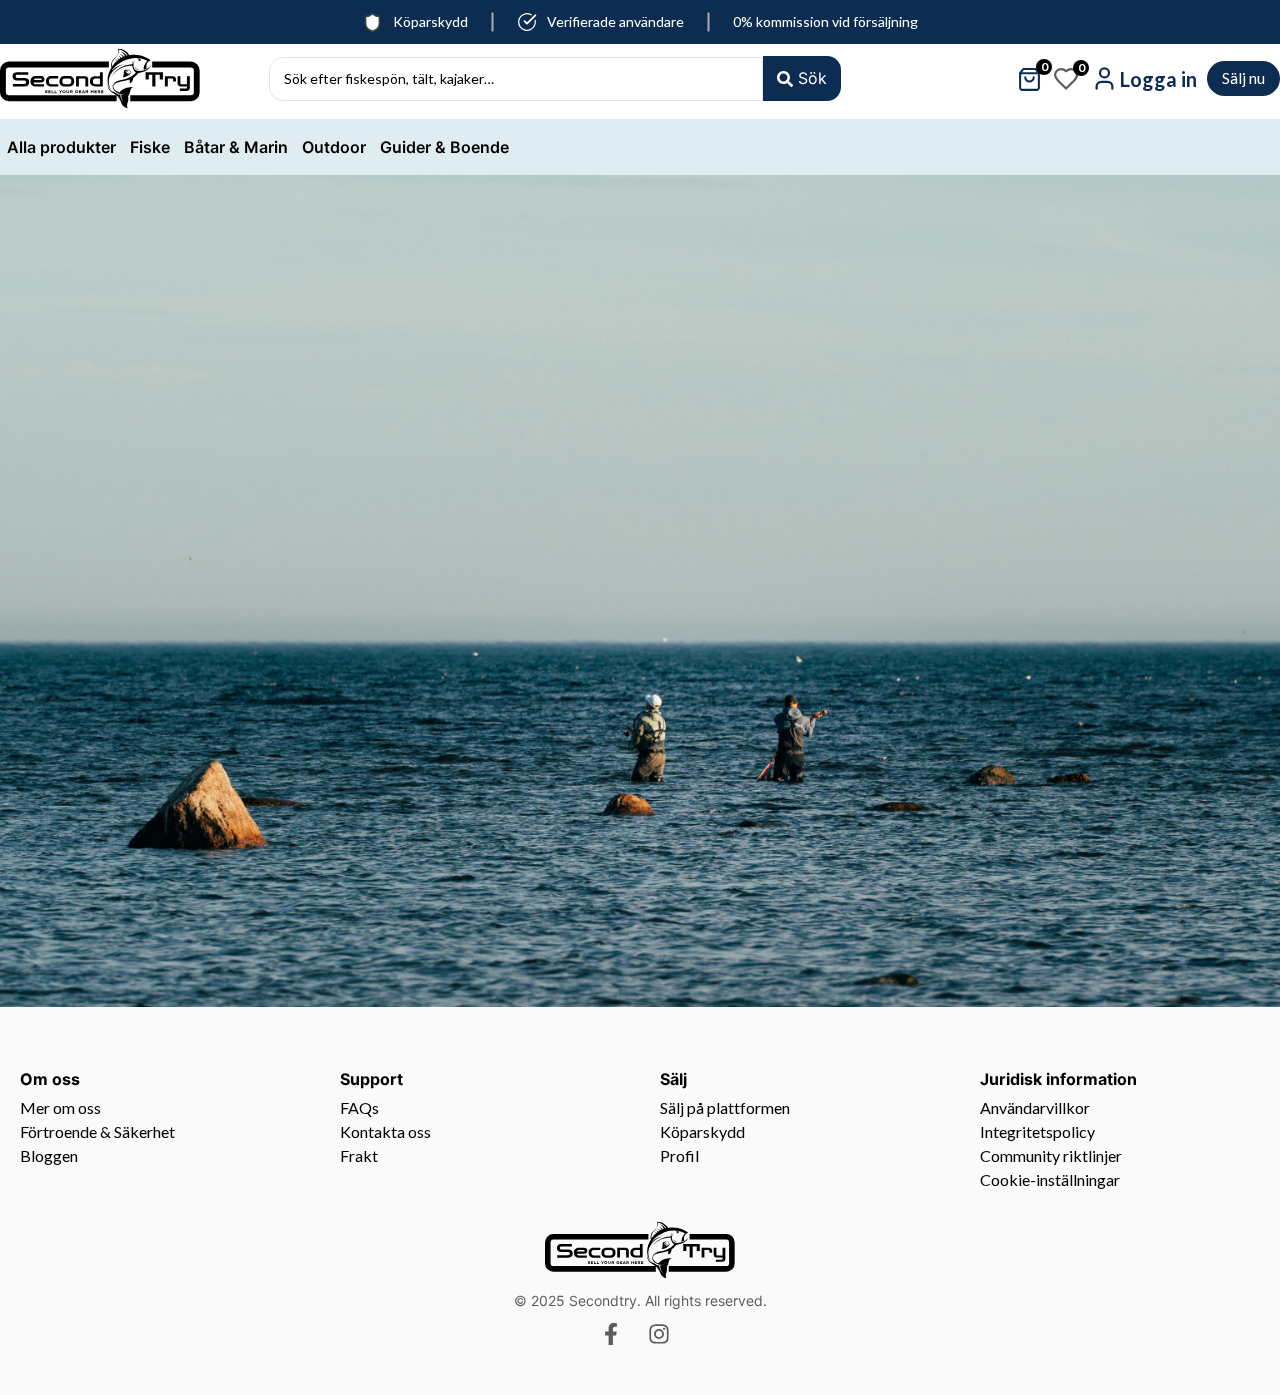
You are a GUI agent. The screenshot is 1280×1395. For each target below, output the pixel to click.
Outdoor (334, 147)
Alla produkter (61, 147)
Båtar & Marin (236, 147)
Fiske (150, 147)
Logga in (1158, 79)
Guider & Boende (444, 147)
